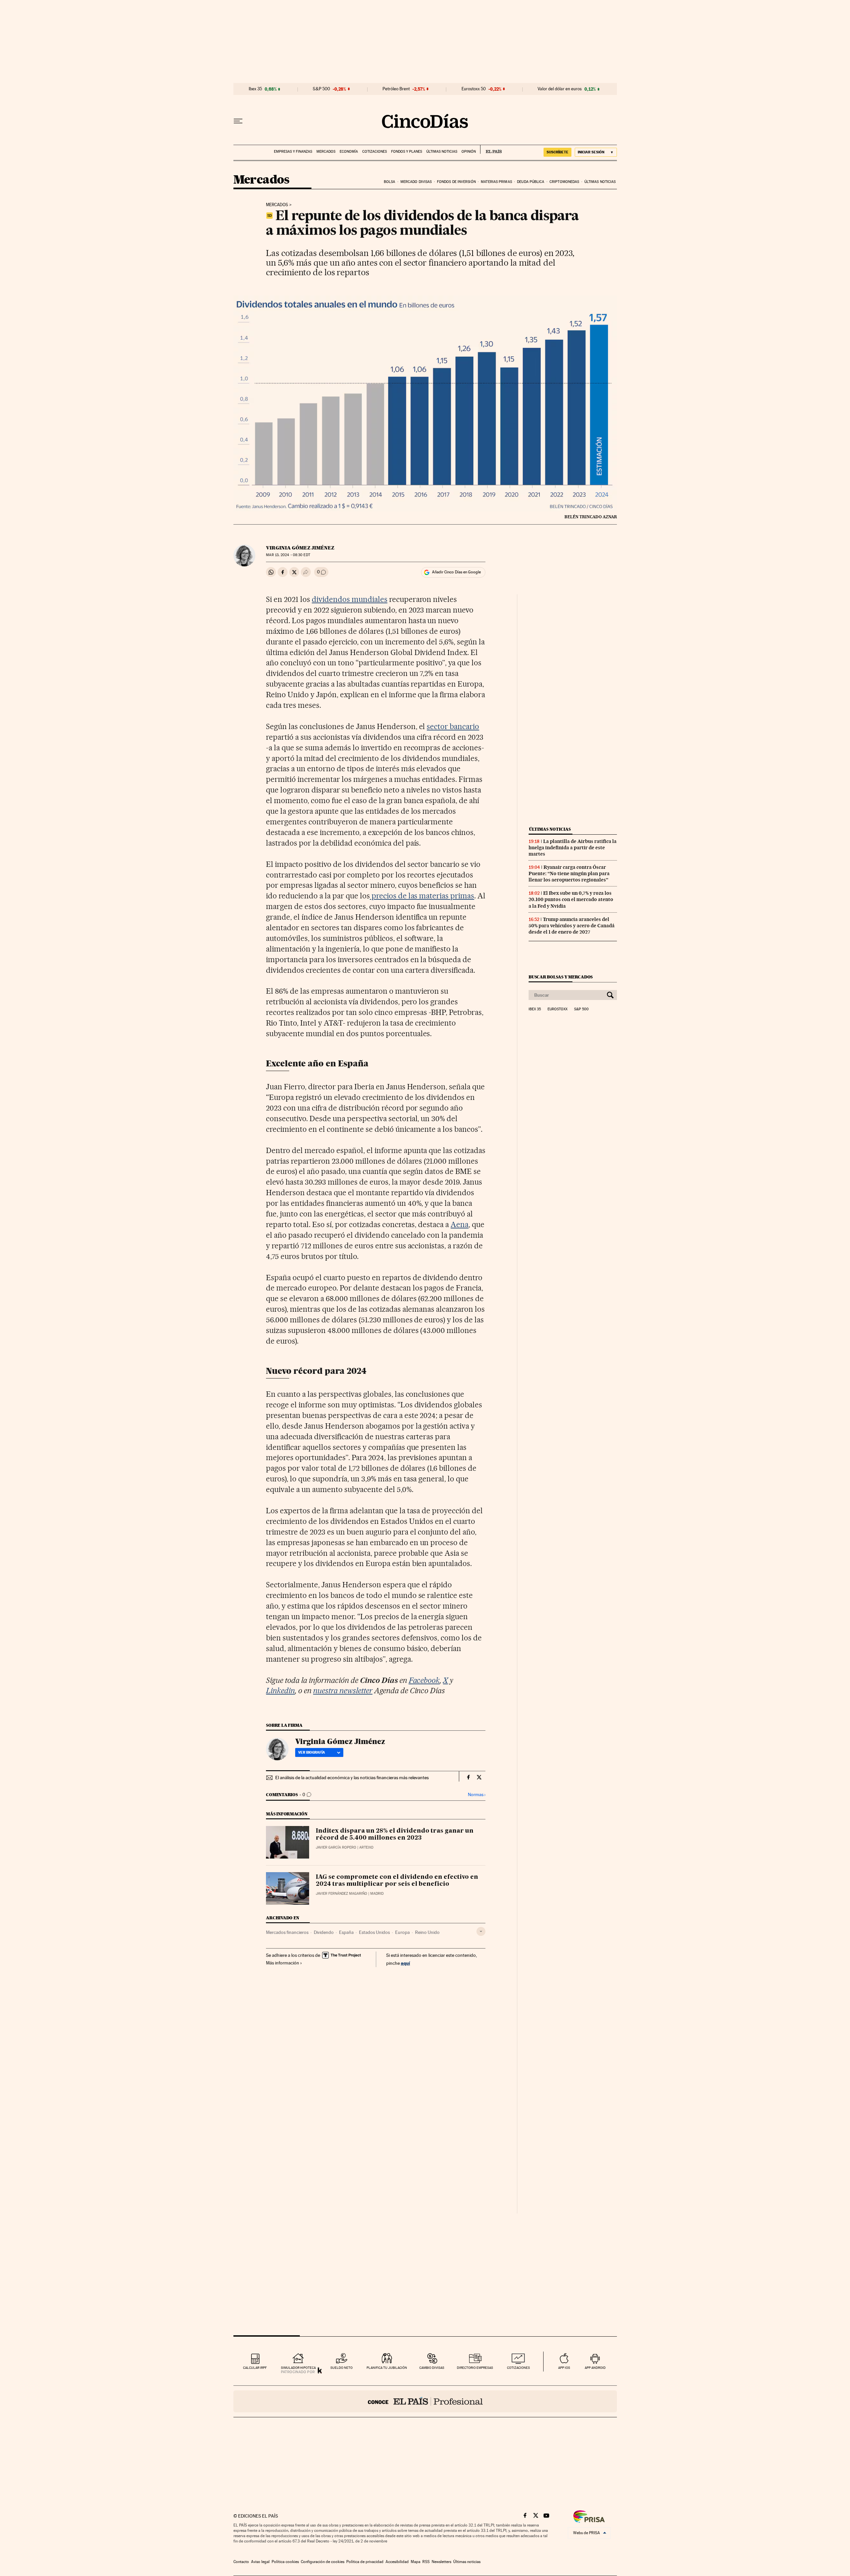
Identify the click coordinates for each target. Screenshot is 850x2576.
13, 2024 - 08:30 (288, 555)
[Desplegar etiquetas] (481, 1931)
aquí (405, 1963)
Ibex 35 (255, 89)
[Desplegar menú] (238, 121)
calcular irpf (255, 2368)
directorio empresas (475, 2368)
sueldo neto (341, 2368)
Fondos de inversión (456, 182)
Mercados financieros (287, 1932)
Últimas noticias (442, 152)
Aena (460, 1224)
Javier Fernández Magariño (341, 1894)
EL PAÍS (491, 149)
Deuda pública (531, 182)
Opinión (469, 152)
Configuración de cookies (323, 2562)
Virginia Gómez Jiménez (300, 548)
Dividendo (324, 1932)
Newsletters (441, 2562)
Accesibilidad (397, 2562)
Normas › (477, 1795)
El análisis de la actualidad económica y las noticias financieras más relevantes (352, 1778)
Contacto (241, 2562)
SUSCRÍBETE (557, 152)
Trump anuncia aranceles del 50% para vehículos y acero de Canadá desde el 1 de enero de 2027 (572, 926)
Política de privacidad (365, 2562)
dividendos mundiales (350, 599)
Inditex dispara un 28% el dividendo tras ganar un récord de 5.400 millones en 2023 (395, 1835)
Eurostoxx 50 (474, 89)
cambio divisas (432, 2368)
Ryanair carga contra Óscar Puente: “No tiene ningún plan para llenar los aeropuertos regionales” (569, 873)
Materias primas (496, 182)
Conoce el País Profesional (425, 2401)
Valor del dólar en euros (560, 89)
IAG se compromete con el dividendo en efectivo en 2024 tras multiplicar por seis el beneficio (397, 1881)
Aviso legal (260, 2562)
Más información (283, 1963)
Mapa (416, 2562)
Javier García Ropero (336, 1847)
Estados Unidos (374, 1932)
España (346, 1932)
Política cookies (285, 2562)
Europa (402, 1932)
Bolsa (390, 182)
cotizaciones (518, 2368)
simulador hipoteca (298, 2368)
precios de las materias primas (422, 896)
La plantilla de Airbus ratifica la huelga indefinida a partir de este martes (573, 848)
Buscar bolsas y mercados (561, 977)
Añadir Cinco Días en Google (456, 572)
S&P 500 (321, 89)
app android (595, 2368)
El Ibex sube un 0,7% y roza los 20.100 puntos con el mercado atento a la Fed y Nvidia (571, 899)
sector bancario (453, 726)
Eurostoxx (557, 1009)
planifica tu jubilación (387, 2368)
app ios (564, 2368)
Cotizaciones (375, 152)
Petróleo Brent (396, 89)
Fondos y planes (407, 152)
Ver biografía (312, 1752)
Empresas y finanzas (293, 152)
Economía (349, 152)
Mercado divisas (416, 182)
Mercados (326, 152)
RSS (426, 2562)
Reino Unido (427, 1932)
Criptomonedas (564, 182)
